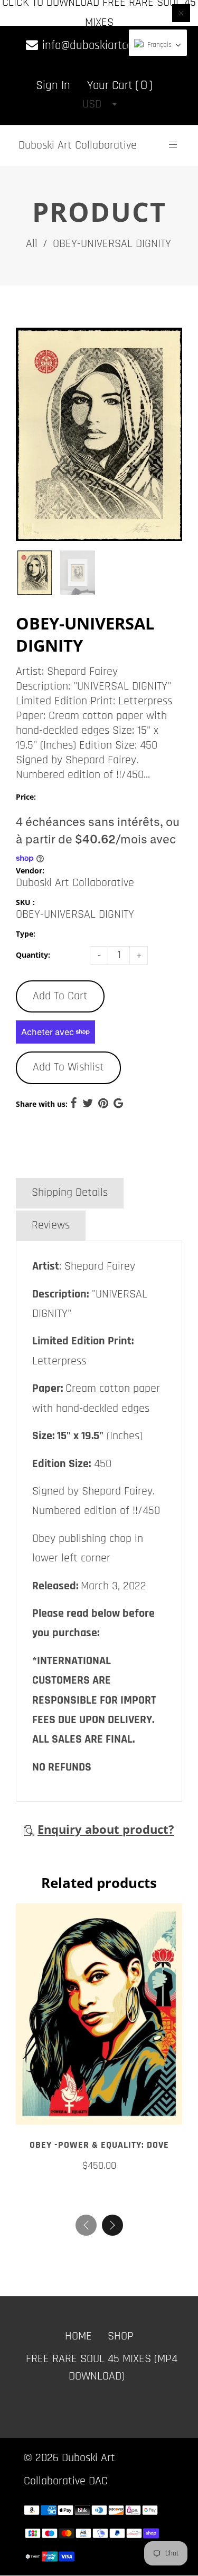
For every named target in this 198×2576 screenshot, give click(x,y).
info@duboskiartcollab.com (106, 46)
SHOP (121, 2337)
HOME (78, 2337)
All (32, 244)
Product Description (78, 1161)
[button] (112, 2226)
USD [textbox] (92, 104)
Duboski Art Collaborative (78, 145)
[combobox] (99, 104)
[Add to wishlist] (99, 2112)
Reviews (51, 1225)
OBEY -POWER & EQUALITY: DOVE (99, 2145)
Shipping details (70, 1193)
